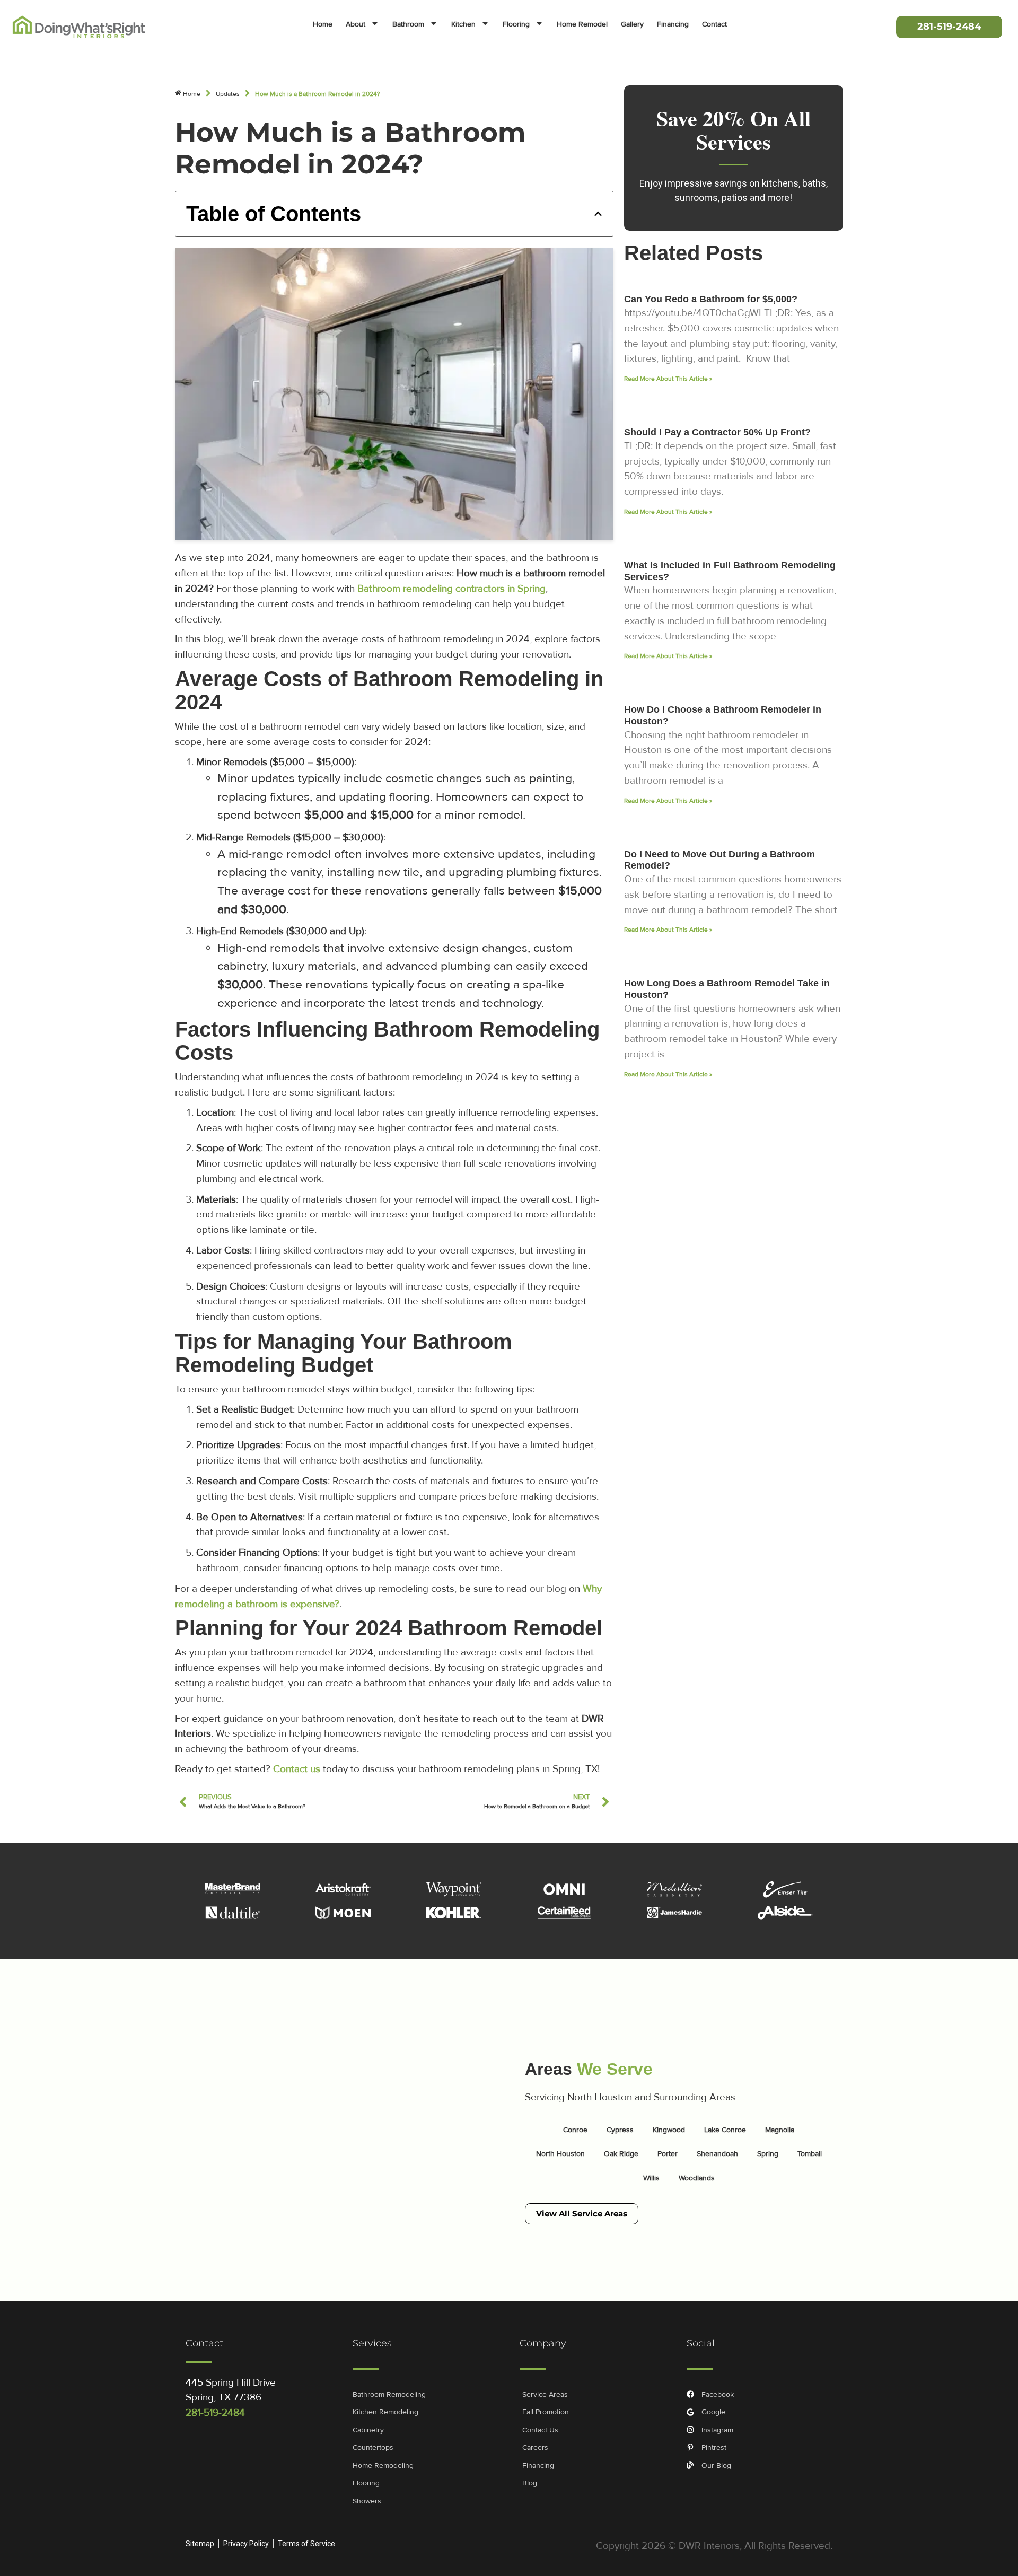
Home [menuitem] (323, 24)
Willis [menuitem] (651, 2178)
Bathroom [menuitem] (408, 24)
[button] (598, 214)
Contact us (297, 1769)
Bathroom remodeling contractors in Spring (451, 589)
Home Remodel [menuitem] (582, 24)
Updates (228, 94)
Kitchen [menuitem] (463, 24)
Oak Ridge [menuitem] (621, 2154)
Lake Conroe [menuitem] (725, 2130)
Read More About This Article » (668, 379)
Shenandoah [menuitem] (717, 2154)
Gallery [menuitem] (632, 24)
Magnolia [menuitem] (780, 2130)
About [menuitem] (356, 24)
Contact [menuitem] (714, 24)
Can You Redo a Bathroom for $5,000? (711, 299)
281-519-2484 (215, 2413)
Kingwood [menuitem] (669, 2130)
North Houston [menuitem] (560, 2154)
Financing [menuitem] (673, 24)
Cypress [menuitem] (620, 2130)
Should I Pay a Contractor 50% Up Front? (717, 432)
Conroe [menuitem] (575, 2130)
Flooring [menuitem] (516, 24)
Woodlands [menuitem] (697, 2178)
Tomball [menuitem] (810, 2154)
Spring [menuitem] (768, 2154)
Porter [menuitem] (668, 2154)
